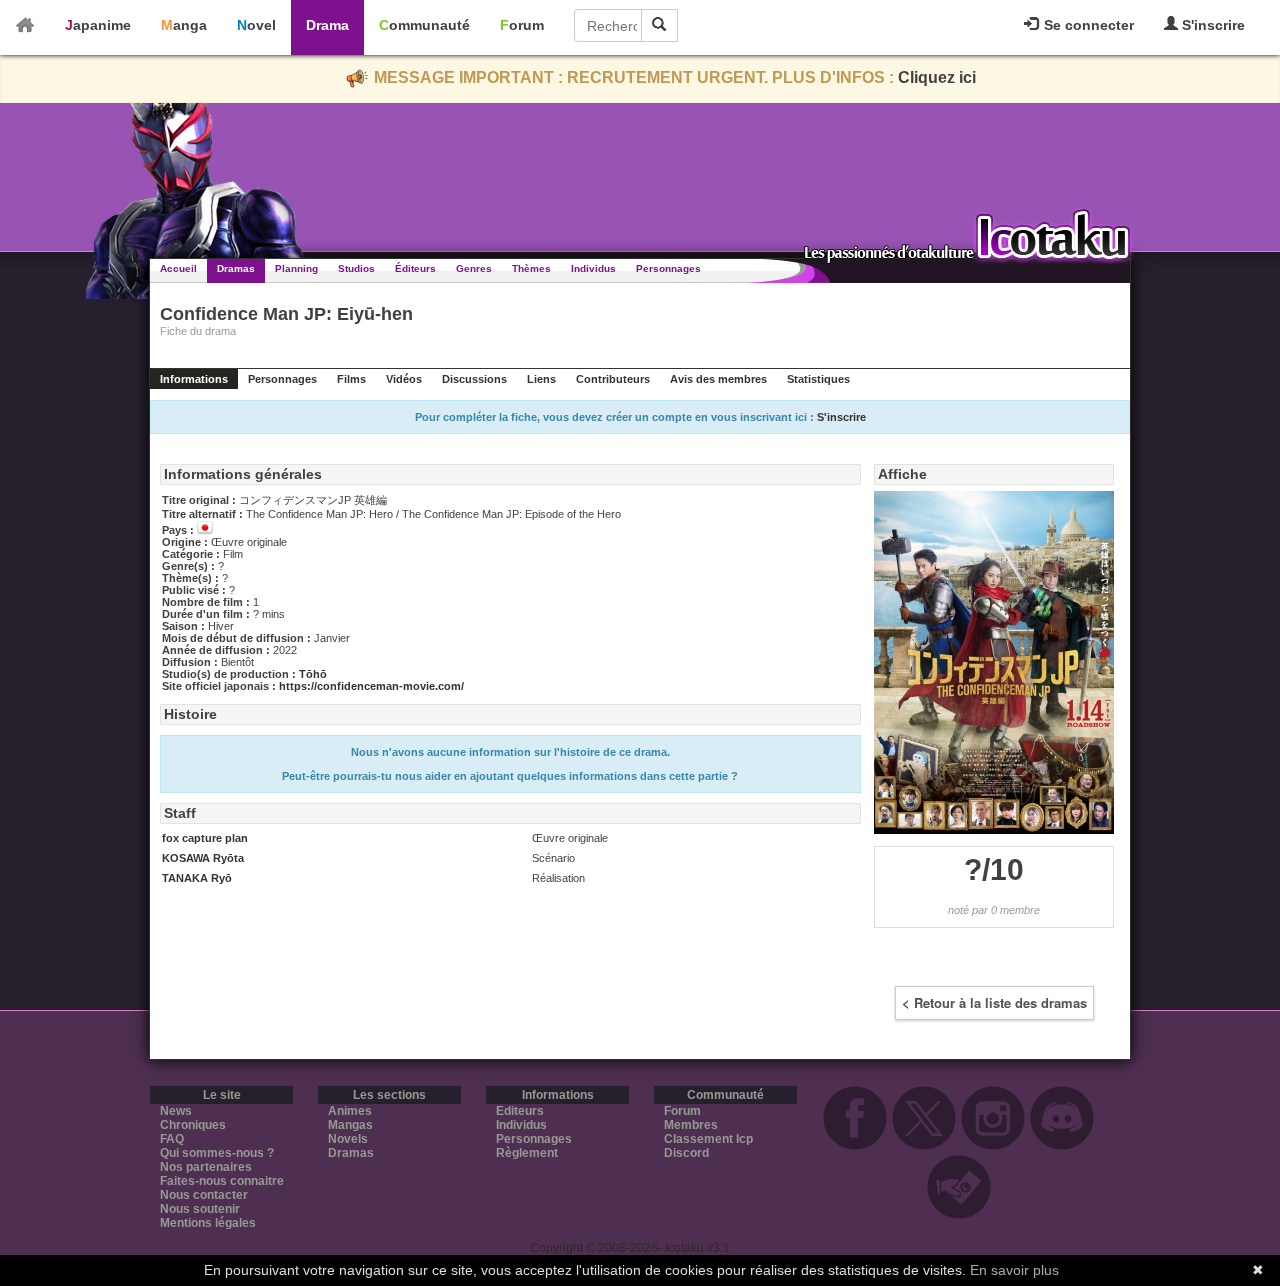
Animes (350, 1111)
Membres (691, 1125)
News (176, 1111)
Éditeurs (415, 268)
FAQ (172, 1139)
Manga (184, 25)
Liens (541, 379)
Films (351, 379)
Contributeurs (613, 379)
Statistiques (818, 379)
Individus (593, 268)
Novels (348, 1139)
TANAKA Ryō (197, 878)
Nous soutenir (200, 1209)
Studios (356, 268)
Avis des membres (718, 379)
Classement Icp (708, 1139)
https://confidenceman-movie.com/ (371, 686)
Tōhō (313, 674)
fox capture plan (205, 838)
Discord (686, 1153)
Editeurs (520, 1111)
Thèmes (531, 268)
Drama (327, 25)
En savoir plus (1014, 1270)
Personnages (668, 268)
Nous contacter (204, 1195)
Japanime (98, 25)
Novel (256, 25)
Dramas (236, 268)
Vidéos (404, 379)
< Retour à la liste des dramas (994, 1002)
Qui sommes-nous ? (217, 1153)
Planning (296, 268)
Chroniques (193, 1125)
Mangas (350, 1125)
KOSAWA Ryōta (203, 858)
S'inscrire (1211, 25)
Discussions (474, 379)
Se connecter (1087, 25)
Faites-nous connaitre (222, 1181)
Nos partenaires (206, 1167)
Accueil (178, 268)
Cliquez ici (937, 77)
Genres (474, 268)
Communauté (424, 25)
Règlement (527, 1153)
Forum (522, 25)
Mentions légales (208, 1223)
